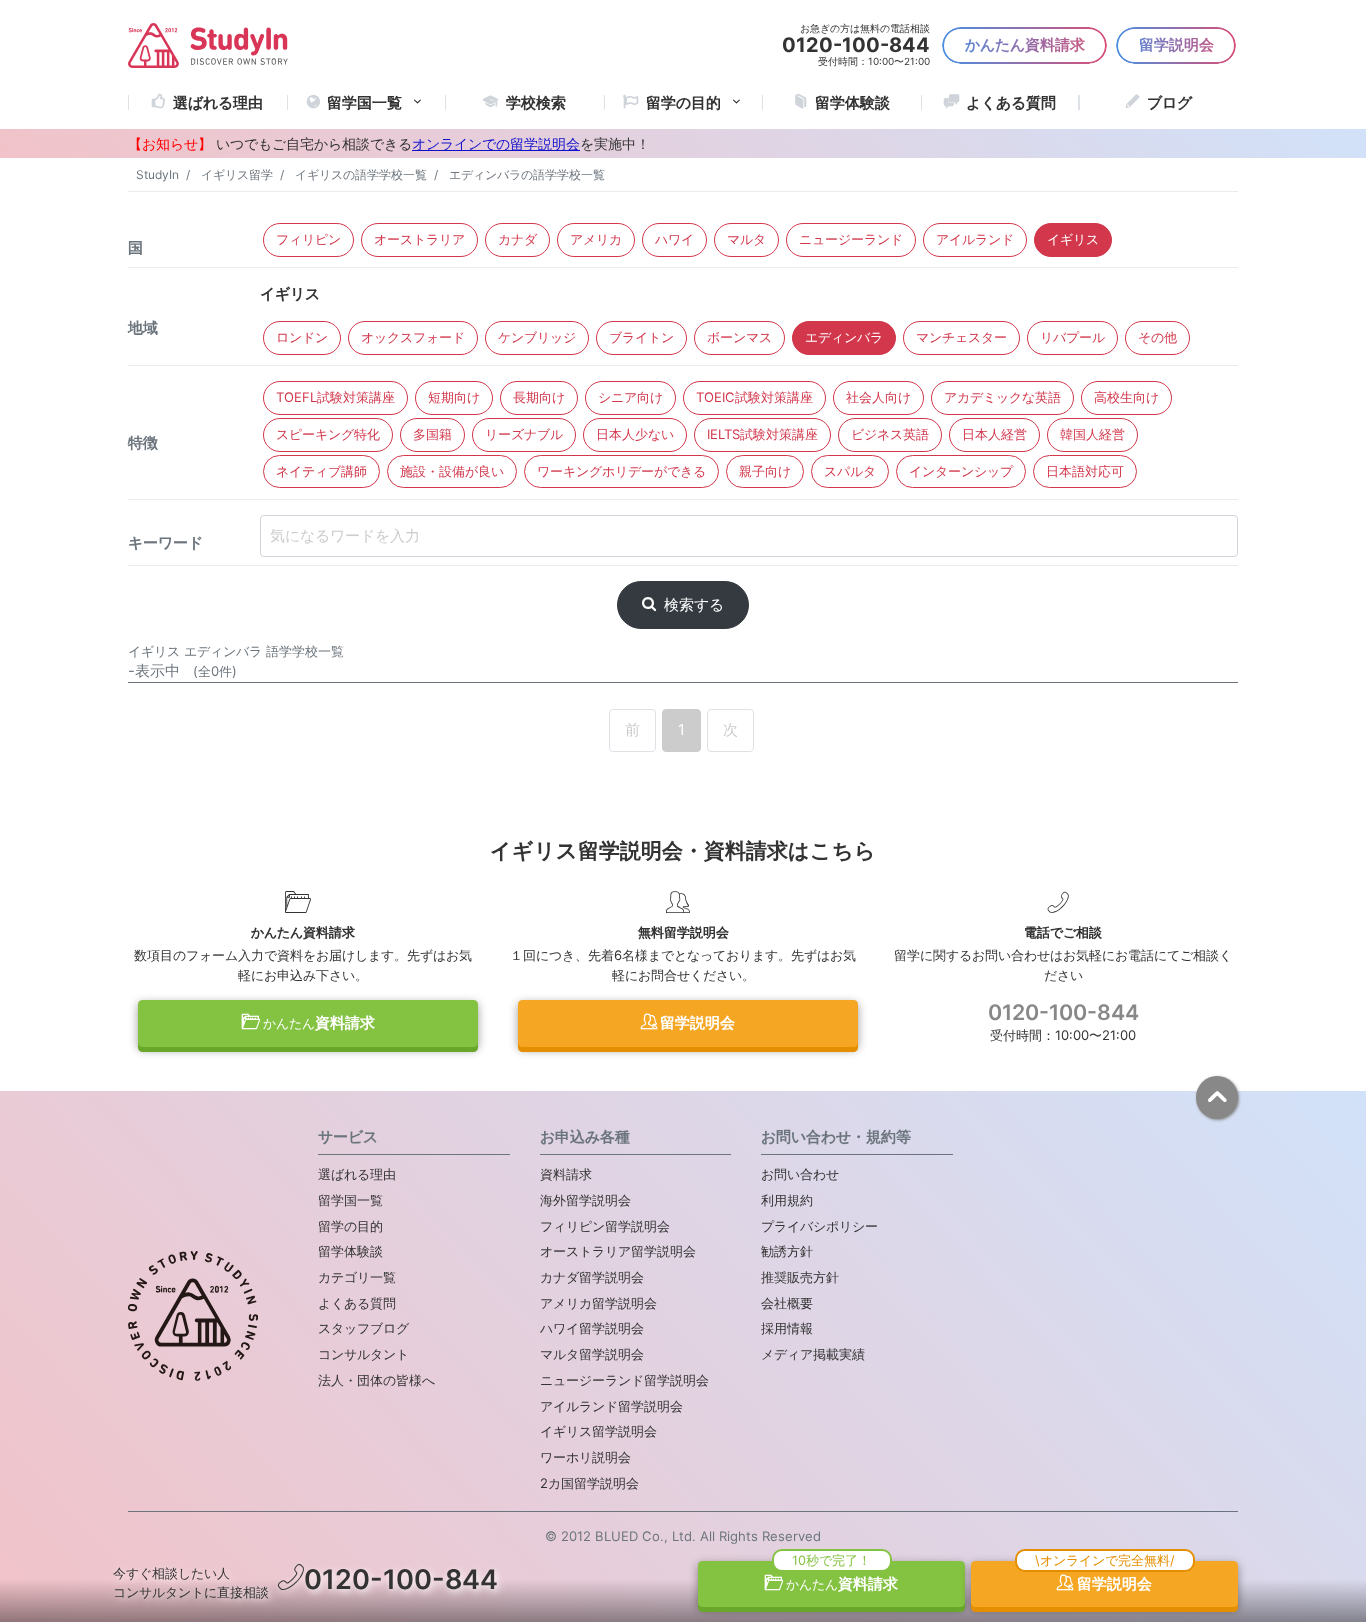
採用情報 (787, 1328)
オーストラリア (419, 239)
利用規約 (787, 1200)
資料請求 (319, 1022)
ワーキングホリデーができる (621, 471)
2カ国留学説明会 (589, 1483)
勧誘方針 (787, 1251)
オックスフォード (413, 337)
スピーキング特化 (328, 434)
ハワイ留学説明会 (592, 1328)
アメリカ (596, 239)
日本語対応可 (1085, 471)
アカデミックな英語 (1002, 397)
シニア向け (630, 397)
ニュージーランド (851, 239)
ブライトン (641, 337)
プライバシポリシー (819, 1226)
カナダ (517, 239)
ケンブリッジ (537, 337)
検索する (694, 604)
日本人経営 (994, 434)
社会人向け (878, 397)
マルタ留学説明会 (592, 1354)
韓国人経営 (1092, 434)
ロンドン (302, 337)
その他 (1157, 337)
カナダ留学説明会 (592, 1277)
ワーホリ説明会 (585, 1457)
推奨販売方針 (800, 1277)
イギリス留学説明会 (598, 1431)
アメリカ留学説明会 (598, 1303)
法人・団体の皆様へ (376, 1380)
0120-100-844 (1063, 1012)
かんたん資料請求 (1025, 44)
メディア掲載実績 (813, 1354)
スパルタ (850, 471)
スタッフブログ (363, 1328)
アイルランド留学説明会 (611, 1406)
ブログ (1169, 102)
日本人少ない (635, 434)
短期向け (454, 397)
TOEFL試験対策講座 (335, 397)
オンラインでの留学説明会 (496, 144)
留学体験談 (852, 102)
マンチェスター (961, 337)
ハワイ (674, 239)
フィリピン (308, 239)
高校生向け (1126, 397)
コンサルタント (363, 1354)
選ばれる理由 (218, 102)
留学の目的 (350, 1226)
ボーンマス (739, 337)
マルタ (746, 239)
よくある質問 (1011, 102)
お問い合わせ (800, 1174)
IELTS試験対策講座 (762, 434)
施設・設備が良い (452, 471)
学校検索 (536, 102)
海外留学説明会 (585, 1200)
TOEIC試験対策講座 (754, 397)
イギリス (1073, 239)
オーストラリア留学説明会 (618, 1251)
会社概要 (787, 1303)
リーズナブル (524, 434)
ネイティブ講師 (321, 471)
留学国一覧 (364, 102)
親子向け (765, 471)
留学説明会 (1176, 44)
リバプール (1072, 337)
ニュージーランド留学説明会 (624, 1380)
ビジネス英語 (890, 434)
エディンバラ (844, 337)
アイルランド (975, 239)
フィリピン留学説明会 (605, 1226)
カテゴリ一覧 (357, 1277)
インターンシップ (961, 471)
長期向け (539, 397)
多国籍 (432, 434)
